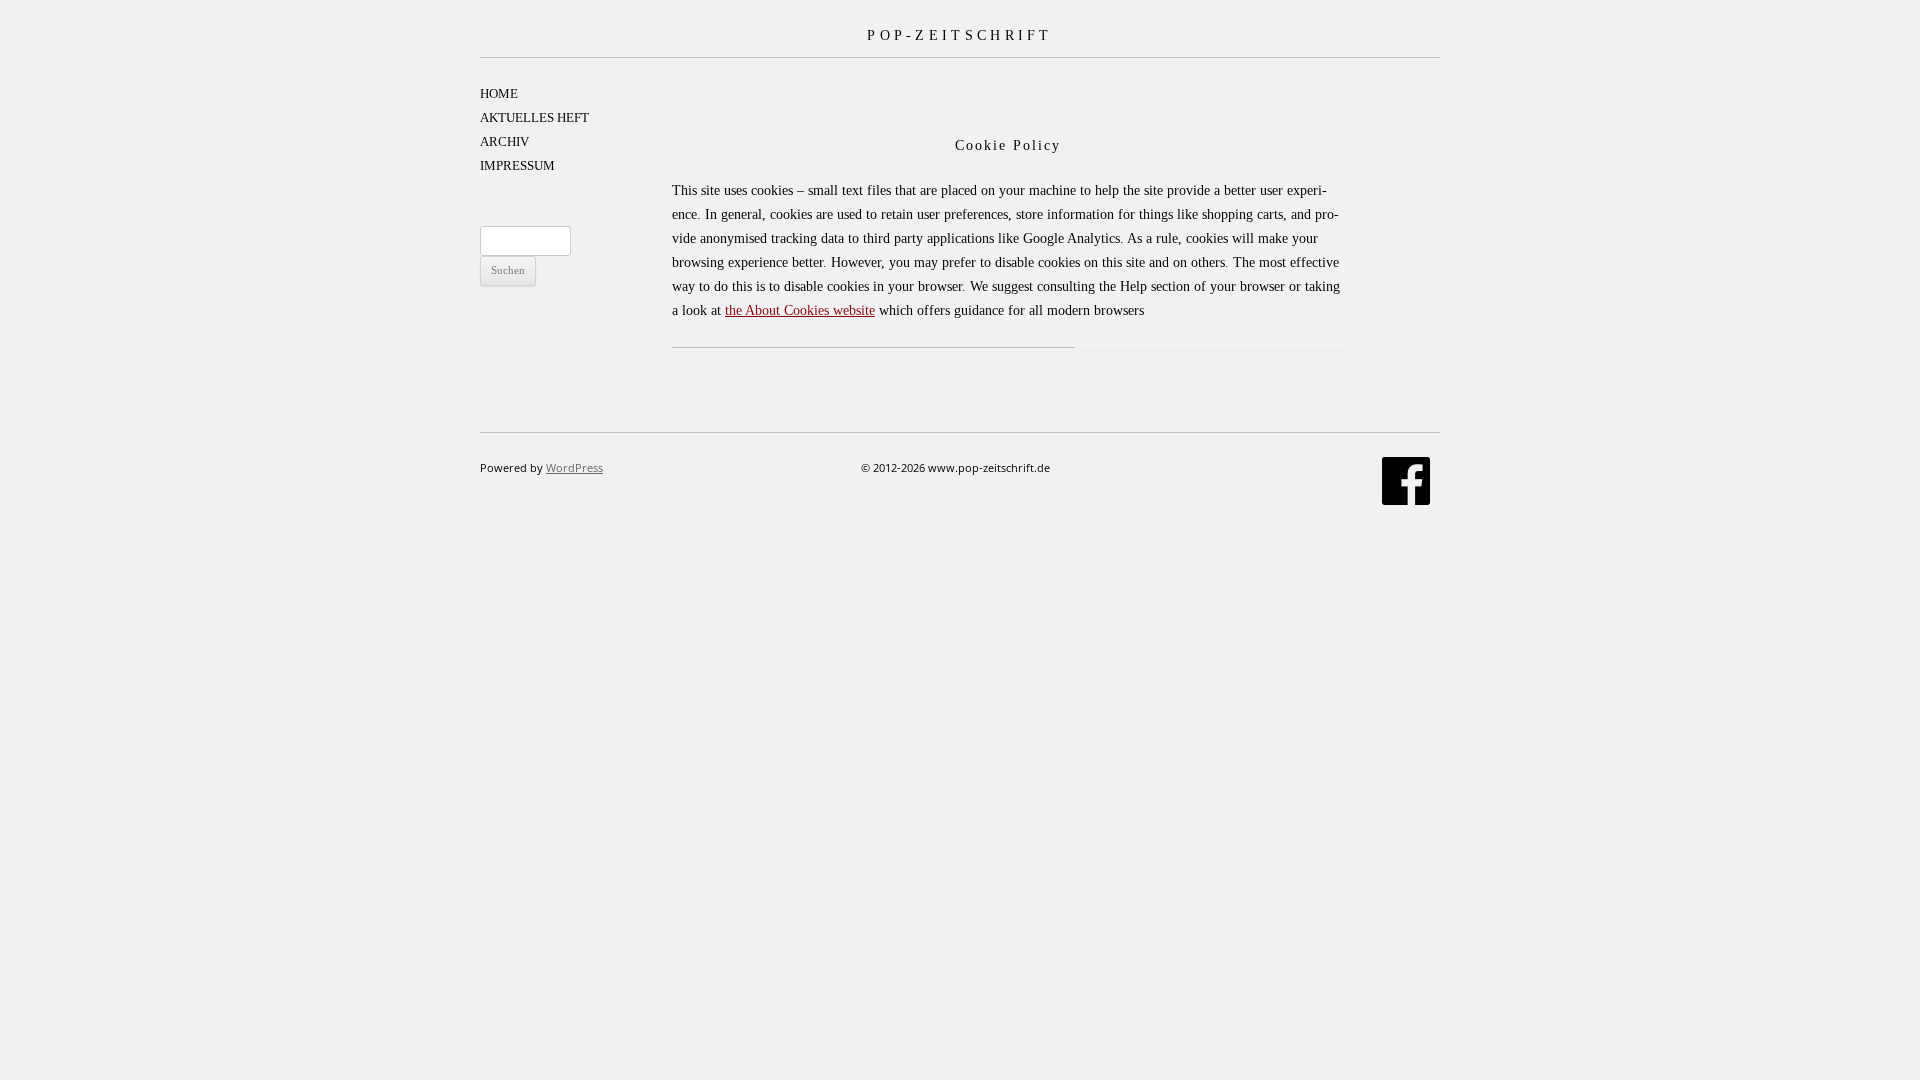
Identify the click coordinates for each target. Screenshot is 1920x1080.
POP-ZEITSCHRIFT (960, 35)
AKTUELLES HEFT (534, 117)
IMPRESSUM (517, 165)
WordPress (574, 467)
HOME (499, 93)
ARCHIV (504, 141)
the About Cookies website (800, 310)
